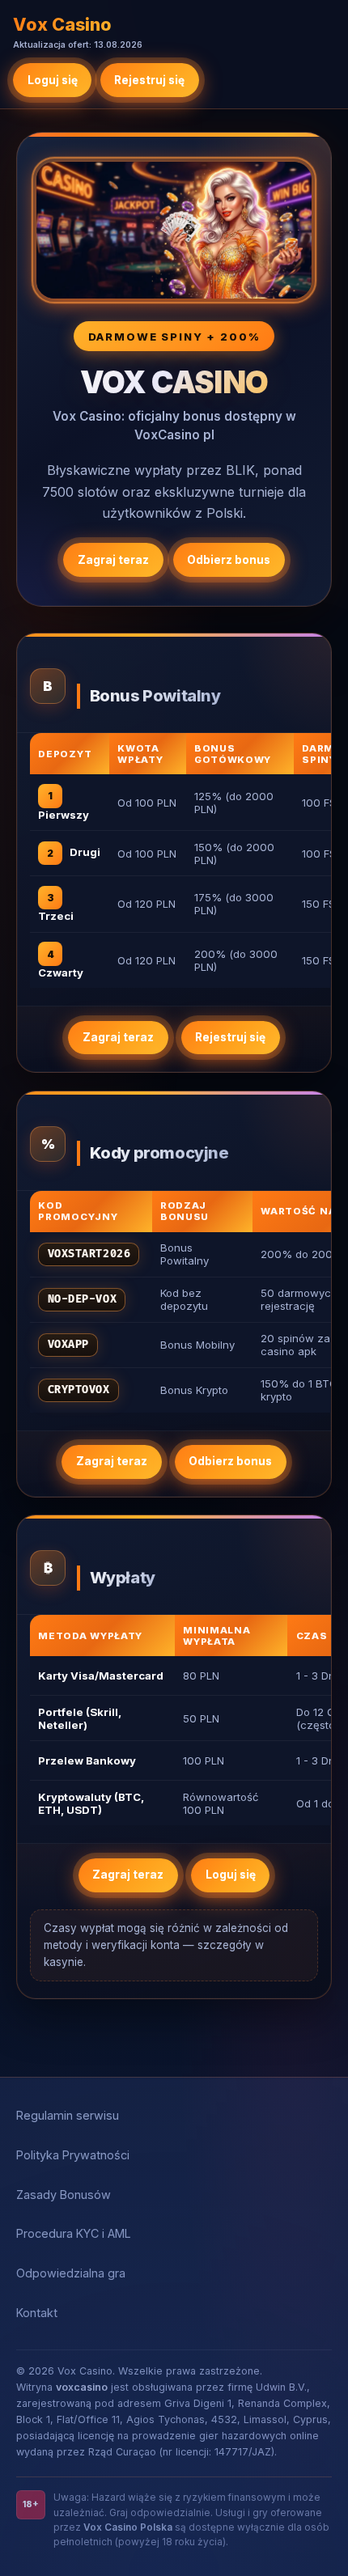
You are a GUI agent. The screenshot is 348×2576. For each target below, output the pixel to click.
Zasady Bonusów (64, 2195)
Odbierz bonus (229, 560)
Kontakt (37, 2313)
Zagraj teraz (113, 560)
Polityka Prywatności (73, 2155)
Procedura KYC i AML (74, 2233)
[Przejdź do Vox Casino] (174, 231)
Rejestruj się (149, 80)
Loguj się (53, 80)
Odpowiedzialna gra (71, 2273)
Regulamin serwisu (68, 2115)
